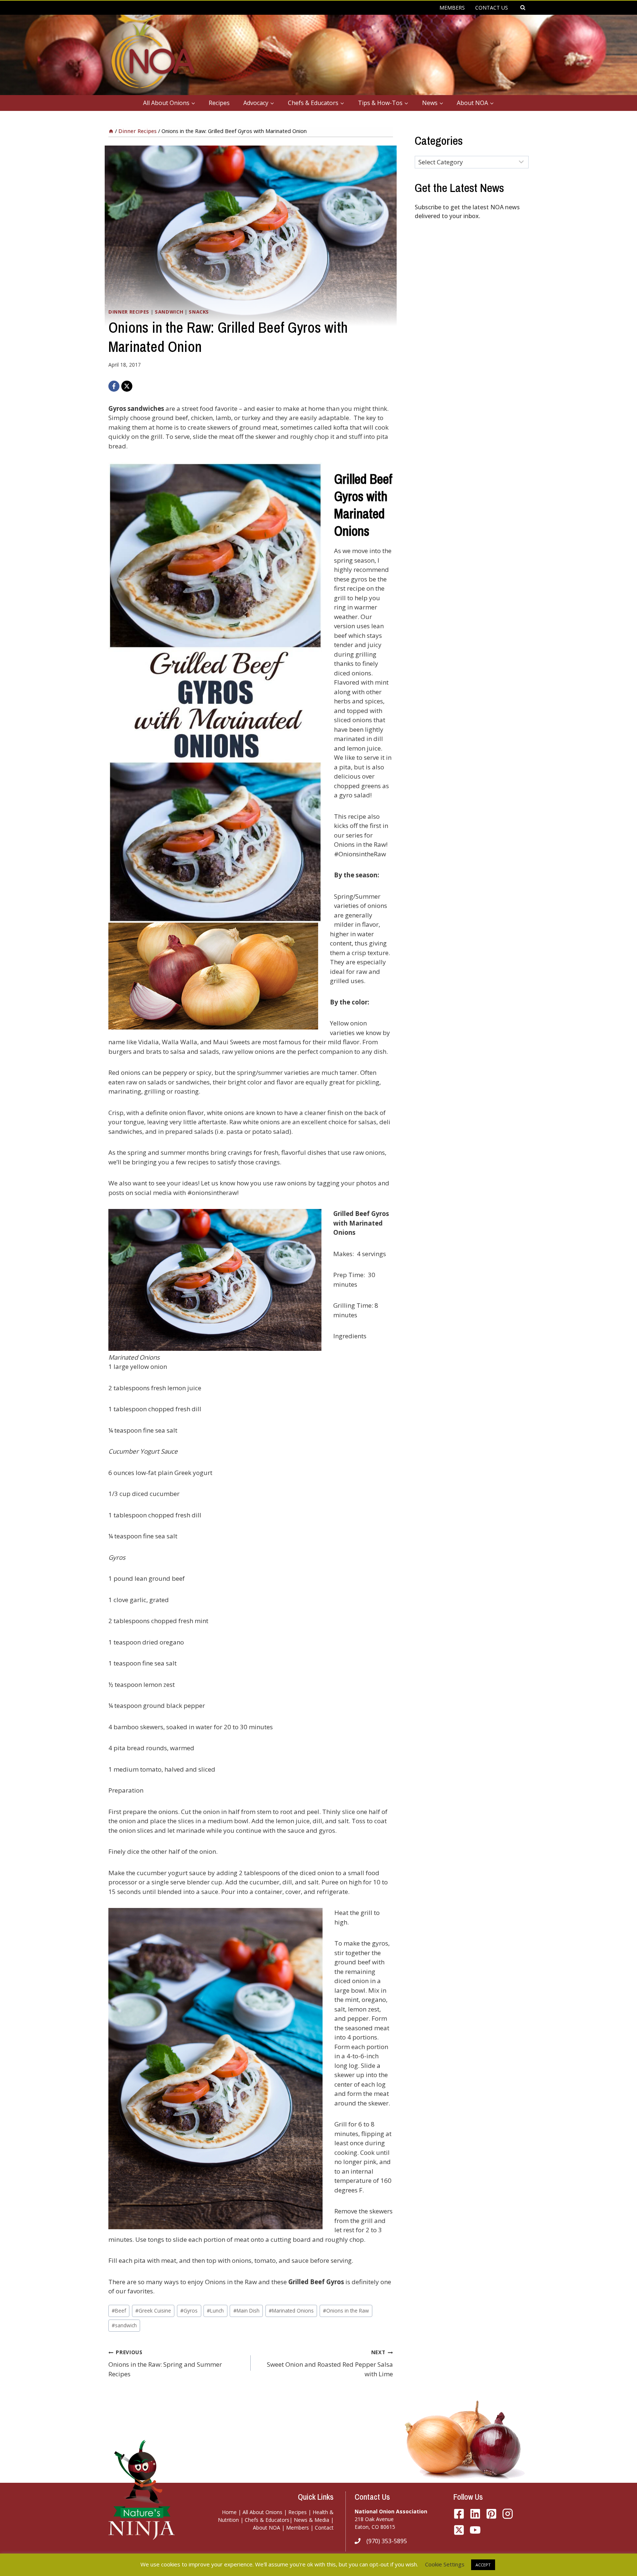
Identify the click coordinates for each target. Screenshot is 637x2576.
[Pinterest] (491, 2514)
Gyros (189, 2311)
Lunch (215, 2311)
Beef (119, 2311)
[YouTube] (459, 2530)
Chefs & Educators (267, 2520)
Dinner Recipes (129, 312)
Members (297, 2528)
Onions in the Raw (346, 2311)
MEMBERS (452, 8)
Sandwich (169, 312)
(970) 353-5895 (387, 2541)
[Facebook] (114, 386)
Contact (324, 2528)
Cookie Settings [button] (445, 2564)
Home (229, 2512)
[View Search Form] (523, 8)
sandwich (124, 2325)
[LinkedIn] (475, 2514)
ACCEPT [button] (483, 2565)
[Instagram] (508, 2514)
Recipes (219, 103)
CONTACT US (492, 8)
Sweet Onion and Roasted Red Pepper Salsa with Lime (330, 2363)
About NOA (267, 2528)
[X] (127, 386)
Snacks (199, 312)
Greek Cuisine (153, 2311)
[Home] (111, 131)
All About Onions (262, 2512)
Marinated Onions (291, 2311)
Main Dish (246, 2311)
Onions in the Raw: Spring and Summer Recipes (165, 2363)
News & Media (311, 2520)
